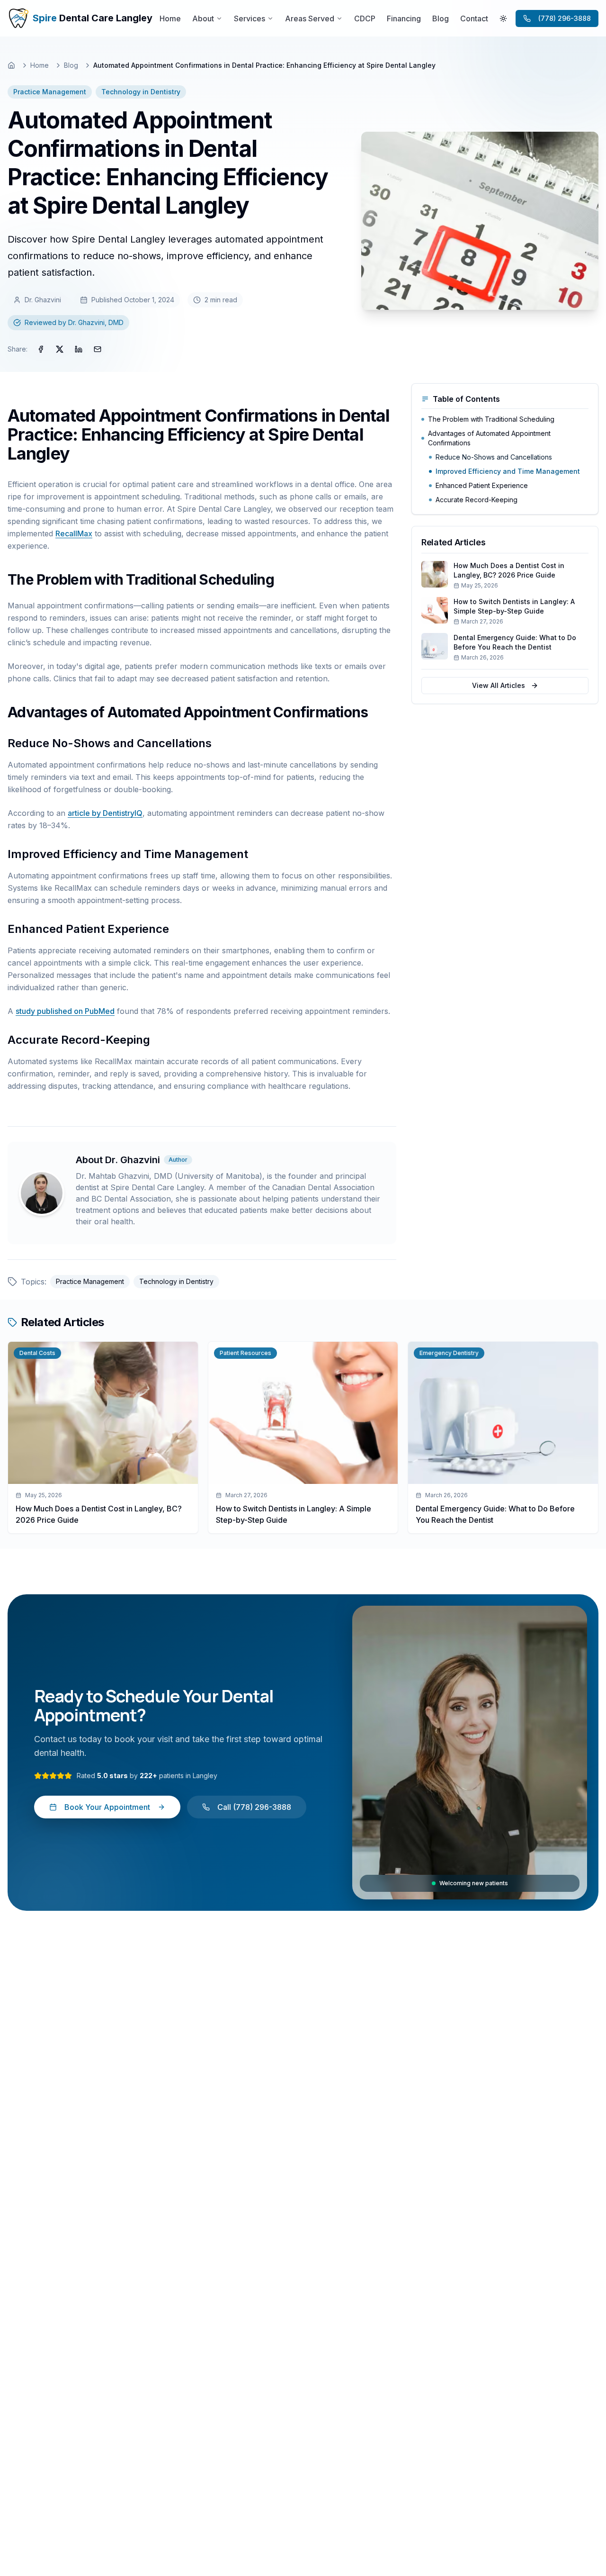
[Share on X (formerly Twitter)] (60, 349)
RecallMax (74, 533)
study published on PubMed (65, 1011)
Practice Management (50, 92)
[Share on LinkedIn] (79, 349)
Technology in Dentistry (141, 92)
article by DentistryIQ (105, 813)
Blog (71, 65)
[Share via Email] (98, 349)
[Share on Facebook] (41, 349)
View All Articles (499, 685)
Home (40, 65)
